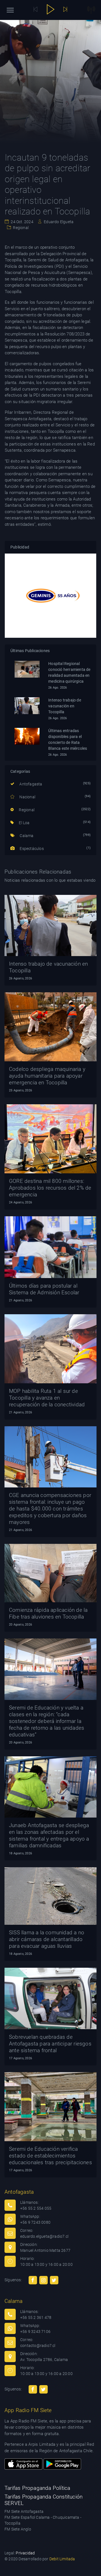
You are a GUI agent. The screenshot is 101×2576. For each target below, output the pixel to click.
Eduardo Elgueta (58, 222)
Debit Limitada (62, 2559)
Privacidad (25, 2553)
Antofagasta (30, 784)
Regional (20, 228)
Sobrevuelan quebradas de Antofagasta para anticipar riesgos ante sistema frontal (50, 2044)
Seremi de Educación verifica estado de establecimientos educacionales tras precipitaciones (50, 2156)
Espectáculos (31, 849)
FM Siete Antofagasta (24, 2511)
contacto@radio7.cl (38, 2346)
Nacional (27, 797)
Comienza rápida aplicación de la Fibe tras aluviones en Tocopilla (48, 1613)
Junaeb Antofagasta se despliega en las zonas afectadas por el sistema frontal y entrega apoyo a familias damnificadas (49, 1835)
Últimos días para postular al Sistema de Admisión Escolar (44, 1289)
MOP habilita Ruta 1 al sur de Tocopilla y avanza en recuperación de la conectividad (47, 1398)
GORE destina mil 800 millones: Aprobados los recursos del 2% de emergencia (50, 1188)
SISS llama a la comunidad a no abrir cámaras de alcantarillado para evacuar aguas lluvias (47, 1939)
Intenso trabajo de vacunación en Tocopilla (65, 706)
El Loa (24, 823)
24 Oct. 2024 (22, 222)
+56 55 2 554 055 (36, 2208)
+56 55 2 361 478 (36, 2317)
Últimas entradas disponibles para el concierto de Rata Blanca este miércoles (68, 740)
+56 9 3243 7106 (35, 2332)
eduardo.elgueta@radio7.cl (44, 2236)
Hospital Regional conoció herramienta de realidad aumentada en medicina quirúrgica (69, 672)
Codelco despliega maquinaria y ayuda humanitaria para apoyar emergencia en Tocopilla (47, 1076)
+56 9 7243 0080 (35, 2222)
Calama (26, 836)
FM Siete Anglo (18, 2529)
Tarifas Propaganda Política (37, 2488)
